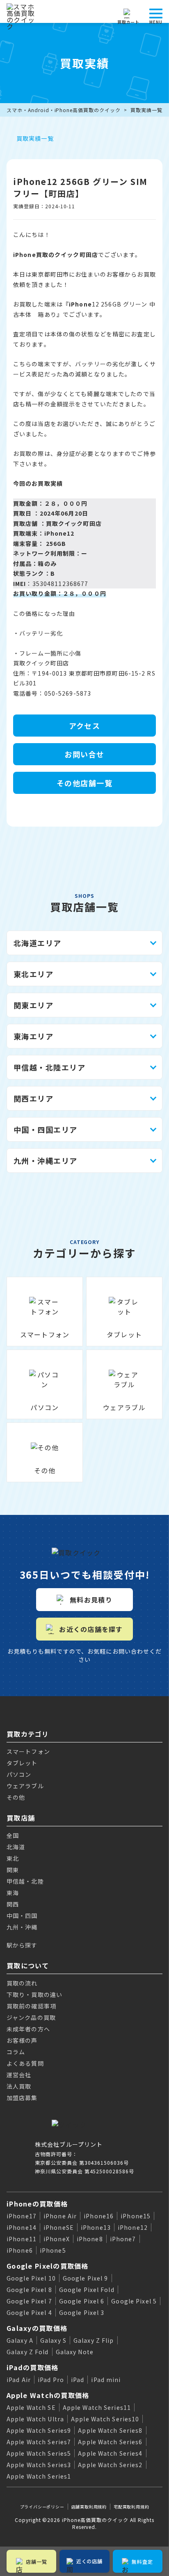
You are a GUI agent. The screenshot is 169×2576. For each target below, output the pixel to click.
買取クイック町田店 (74, 523)
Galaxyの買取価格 (37, 2328)
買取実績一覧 (146, 110)
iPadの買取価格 (33, 2367)
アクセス (85, 726)
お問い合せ (84, 754)
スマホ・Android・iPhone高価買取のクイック (64, 110)
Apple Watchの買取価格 (48, 2395)
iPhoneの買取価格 (37, 2204)
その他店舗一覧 (84, 783)
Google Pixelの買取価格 (48, 2266)
